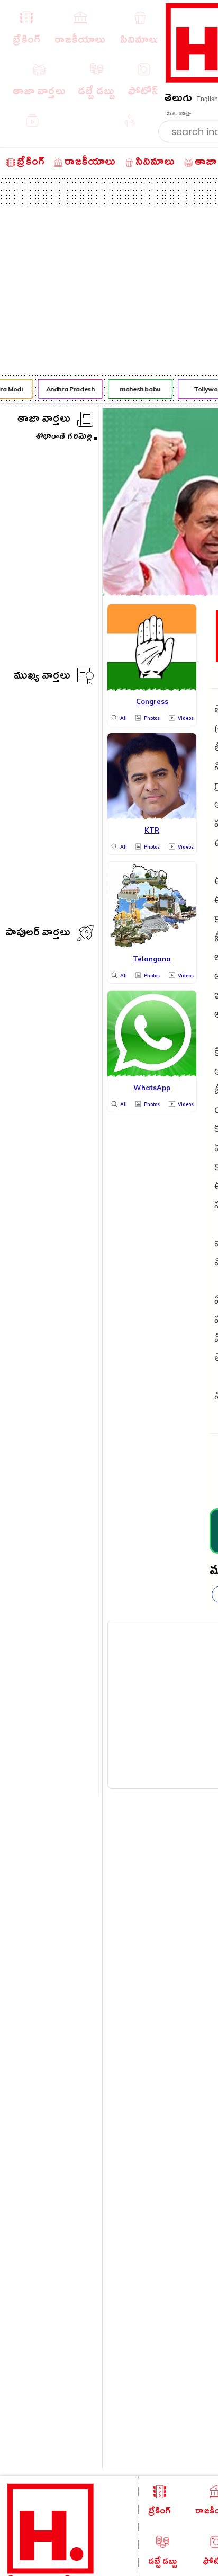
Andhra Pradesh (68, 389)
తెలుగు (178, 100)
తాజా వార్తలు (44, 420)
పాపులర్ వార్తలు (38, 934)
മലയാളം (178, 114)
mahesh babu (138, 389)
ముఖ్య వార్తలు (42, 677)
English (207, 99)
